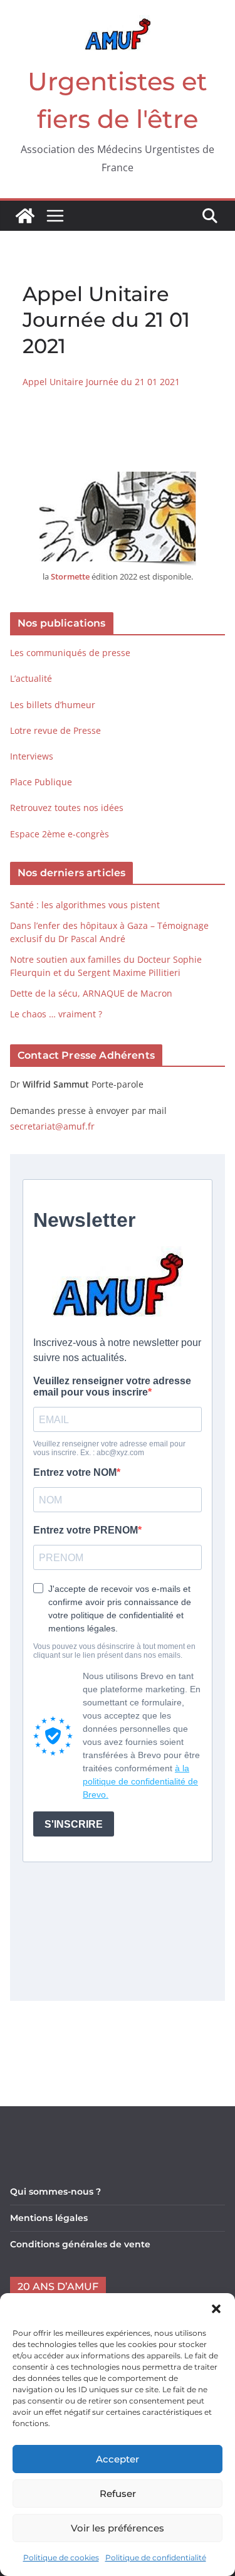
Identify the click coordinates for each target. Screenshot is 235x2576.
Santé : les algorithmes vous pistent (85, 905)
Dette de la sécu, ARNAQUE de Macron (91, 993)
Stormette (70, 576)
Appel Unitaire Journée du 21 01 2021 (101, 382)
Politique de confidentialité (156, 2557)
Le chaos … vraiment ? (56, 1014)
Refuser (118, 2494)
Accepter (118, 2459)
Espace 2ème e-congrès (61, 834)
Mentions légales (49, 2218)
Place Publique (41, 782)
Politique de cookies (61, 2557)
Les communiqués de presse (70, 653)
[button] (216, 2309)
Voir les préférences (118, 2528)
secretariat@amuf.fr (52, 1126)
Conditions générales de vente (80, 2244)
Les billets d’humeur (53, 705)
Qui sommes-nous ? (55, 2192)
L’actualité (31, 678)
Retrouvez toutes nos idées (67, 808)
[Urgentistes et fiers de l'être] (25, 216)
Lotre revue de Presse (55, 730)
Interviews (32, 756)
